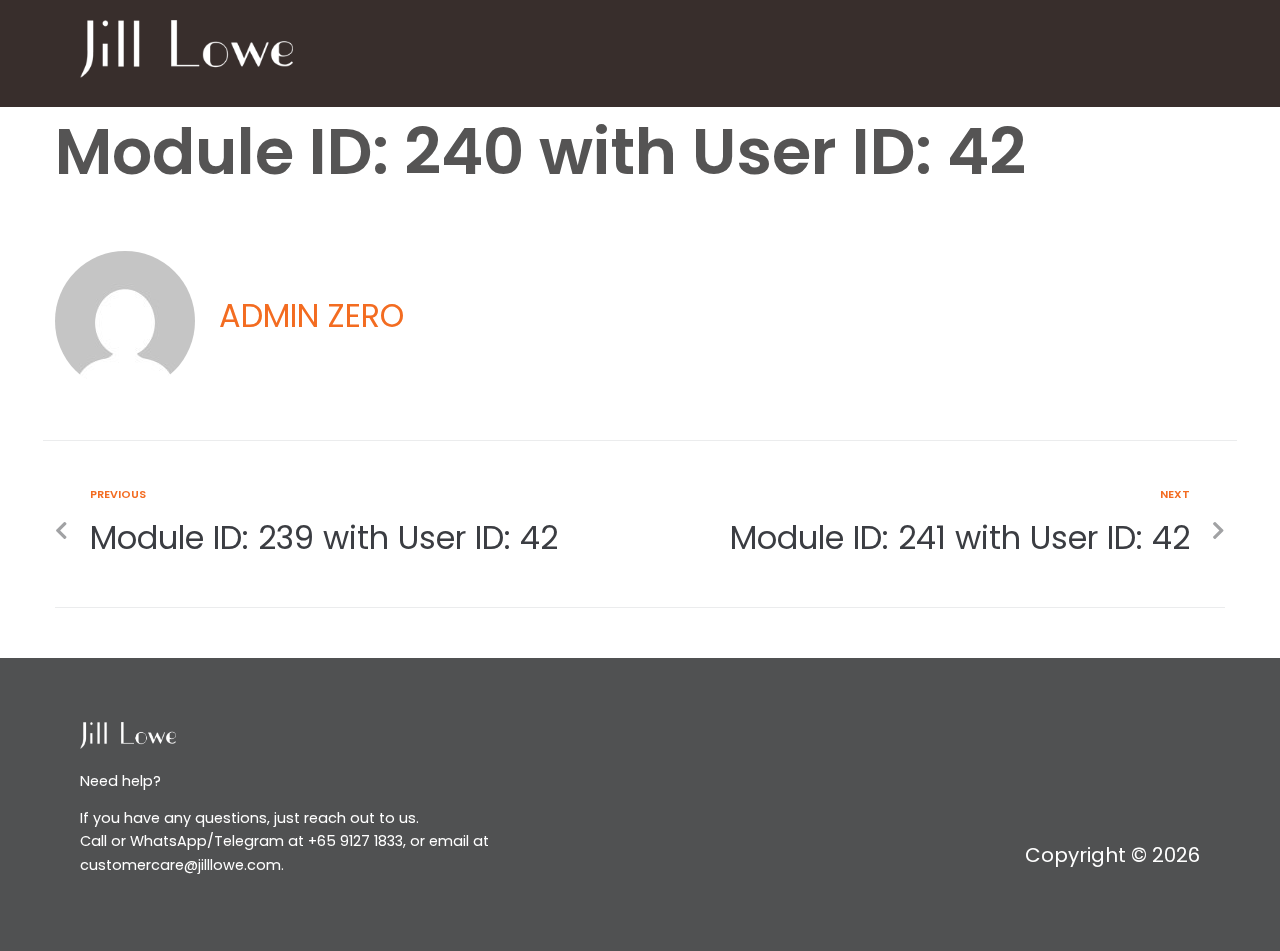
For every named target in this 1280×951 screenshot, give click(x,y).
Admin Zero (311, 315)
